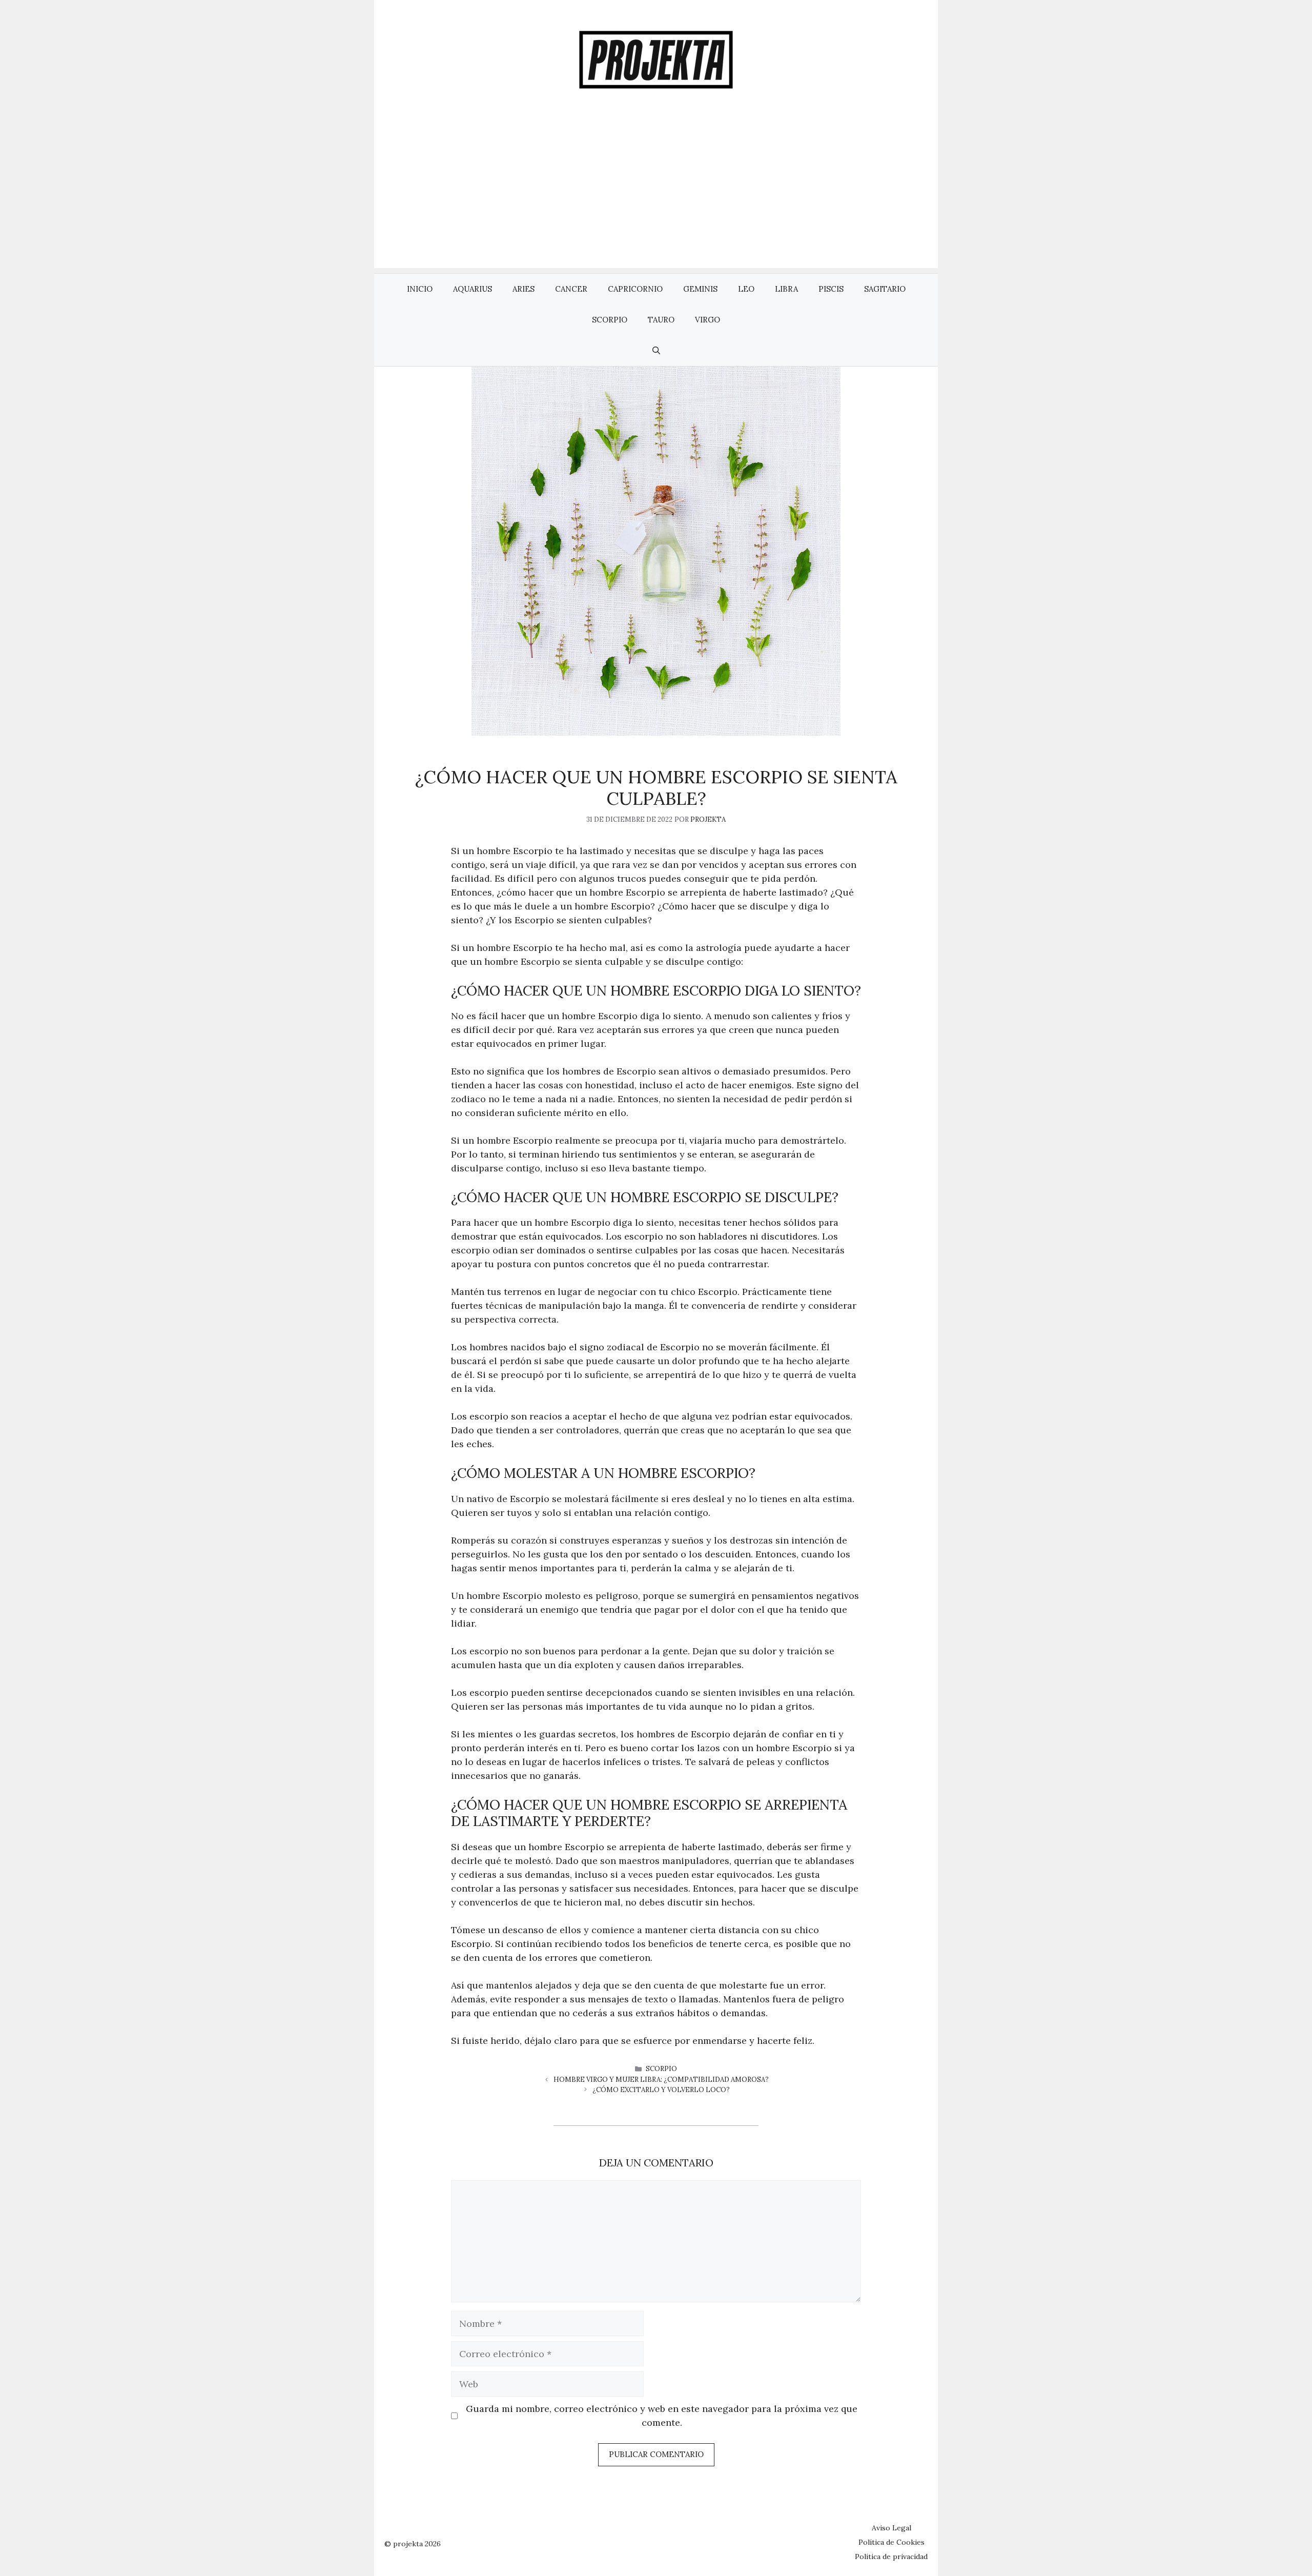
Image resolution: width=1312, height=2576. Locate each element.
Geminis (700, 289)
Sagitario (885, 289)
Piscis (831, 289)
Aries (524, 289)
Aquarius (473, 289)
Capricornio (635, 289)
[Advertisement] (656, 196)
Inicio (420, 289)
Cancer (571, 289)
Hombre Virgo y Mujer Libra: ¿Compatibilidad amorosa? (661, 2080)
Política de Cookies (891, 2542)
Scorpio (610, 320)
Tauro (661, 320)
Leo (746, 289)
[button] (656, 351)
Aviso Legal (891, 2528)
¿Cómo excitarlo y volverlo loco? (661, 2090)
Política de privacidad (891, 2557)
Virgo (708, 320)
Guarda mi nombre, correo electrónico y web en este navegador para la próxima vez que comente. (662, 2416)
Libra (786, 289)
